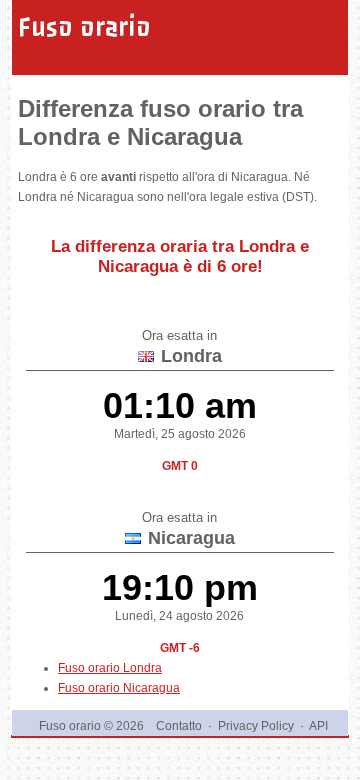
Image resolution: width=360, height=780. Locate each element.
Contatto (179, 726)
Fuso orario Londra (110, 668)
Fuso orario (84, 27)
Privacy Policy (256, 726)
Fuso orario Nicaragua (119, 688)
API (318, 726)
